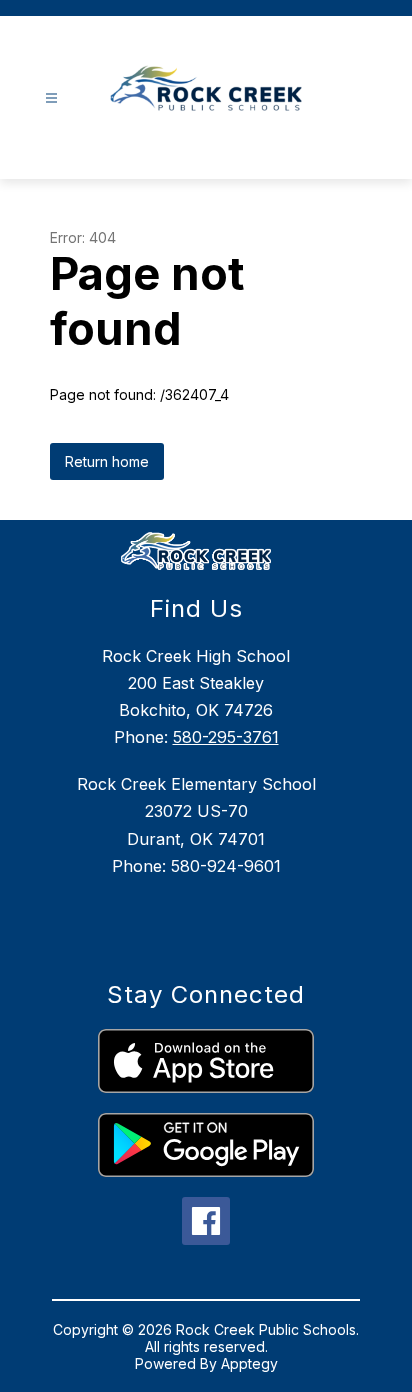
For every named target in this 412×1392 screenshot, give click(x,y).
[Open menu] (51, 98)
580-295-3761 (226, 737)
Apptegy (249, 1363)
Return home (107, 461)
